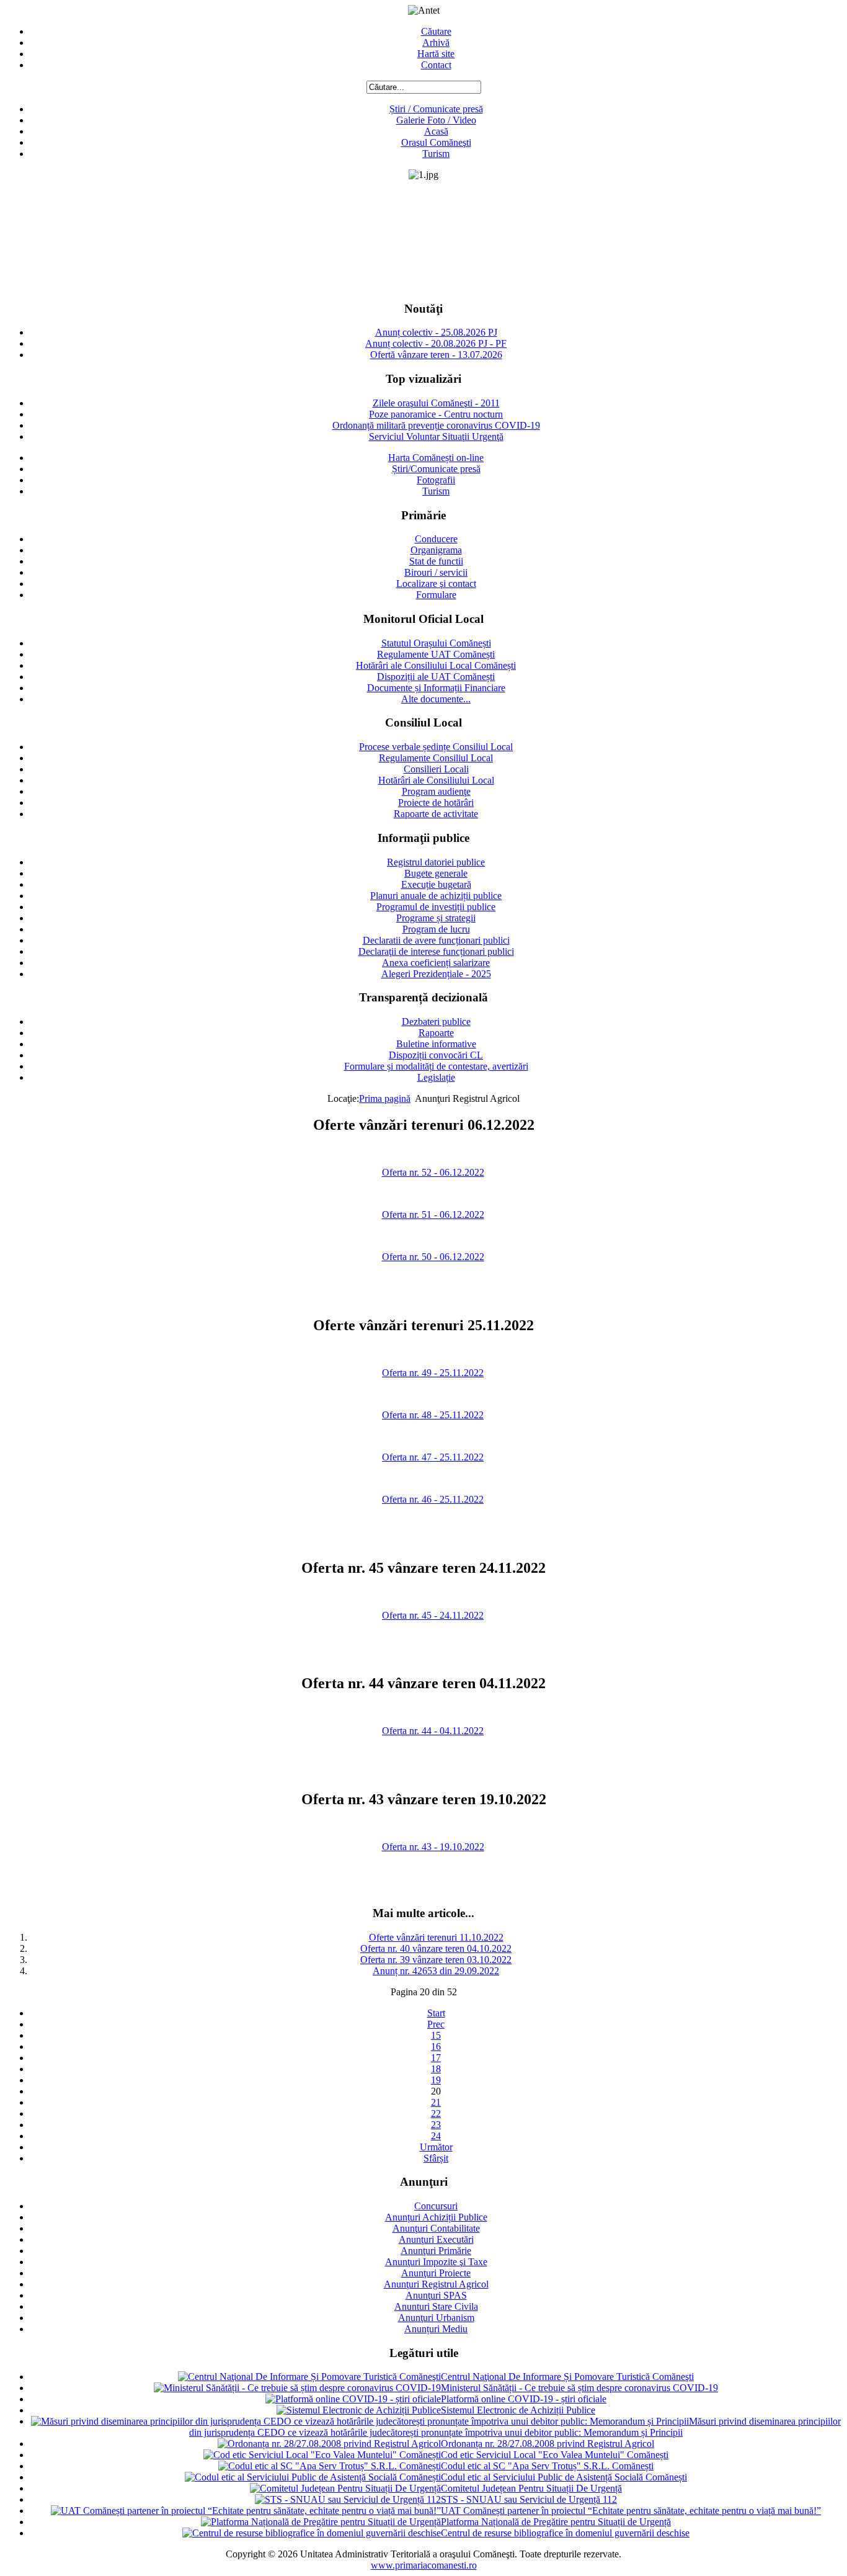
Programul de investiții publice (436, 907)
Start (436, 2013)
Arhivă (436, 42)
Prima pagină (385, 1098)
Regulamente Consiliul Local (436, 758)
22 (436, 2113)
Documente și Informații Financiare (436, 688)
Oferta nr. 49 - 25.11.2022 (433, 1373)
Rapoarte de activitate (436, 814)
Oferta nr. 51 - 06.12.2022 (433, 1214)
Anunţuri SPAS (436, 2295)
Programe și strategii (436, 918)
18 (436, 2069)
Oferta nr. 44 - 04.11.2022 (433, 1731)
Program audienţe (436, 791)
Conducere (436, 539)
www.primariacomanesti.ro (424, 2565)
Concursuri (436, 2206)
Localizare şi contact (436, 584)
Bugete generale (436, 873)
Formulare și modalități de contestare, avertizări (436, 1066)
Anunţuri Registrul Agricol (436, 2284)
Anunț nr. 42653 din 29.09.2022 (436, 1971)
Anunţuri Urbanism (436, 2318)
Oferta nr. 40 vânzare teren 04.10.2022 (436, 1948)
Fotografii (436, 480)
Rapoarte (436, 1033)
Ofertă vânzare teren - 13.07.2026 (436, 355)
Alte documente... (436, 699)
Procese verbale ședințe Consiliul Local (436, 747)
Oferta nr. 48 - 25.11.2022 (433, 1415)
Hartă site (436, 54)
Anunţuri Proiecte (436, 2273)
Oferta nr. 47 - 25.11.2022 (433, 1457)
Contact (436, 65)
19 (436, 2080)
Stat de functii (436, 561)
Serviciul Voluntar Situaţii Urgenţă (436, 436)
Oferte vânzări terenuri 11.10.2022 (436, 1937)
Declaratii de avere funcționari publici (436, 940)
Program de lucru (436, 929)
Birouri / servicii (436, 572)
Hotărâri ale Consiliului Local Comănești (436, 665)
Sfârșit (436, 2158)
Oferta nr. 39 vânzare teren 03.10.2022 (436, 1960)
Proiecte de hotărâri (436, 803)
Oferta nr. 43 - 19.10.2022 (433, 1847)
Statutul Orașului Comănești (436, 643)
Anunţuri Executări (436, 2239)
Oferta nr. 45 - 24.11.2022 (433, 1615)
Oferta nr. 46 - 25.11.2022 (433, 1499)
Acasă (436, 131)
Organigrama (436, 550)
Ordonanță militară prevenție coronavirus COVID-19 (436, 425)
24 (436, 2136)
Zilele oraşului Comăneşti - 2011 (436, 403)
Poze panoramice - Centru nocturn (436, 414)
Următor (436, 2147)
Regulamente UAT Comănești (436, 654)
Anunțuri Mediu (436, 2329)
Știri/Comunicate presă (436, 469)
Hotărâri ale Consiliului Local (436, 780)
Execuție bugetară (436, 884)
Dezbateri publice (436, 1022)
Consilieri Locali (436, 769)
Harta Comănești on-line (436, 458)
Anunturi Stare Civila (436, 2306)
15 (436, 2035)
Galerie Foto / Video (436, 120)
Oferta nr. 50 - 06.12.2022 (433, 1257)
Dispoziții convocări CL (436, 1055)
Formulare (436, 595)
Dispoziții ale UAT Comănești (436, 677)
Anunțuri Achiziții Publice (436, 2217)
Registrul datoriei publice (436, 862)
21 (436, 2102)
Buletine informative (436, 1044)
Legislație (436, 1077)
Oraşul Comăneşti (436, 142)
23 (436, 2125)
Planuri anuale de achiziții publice (436, 896)
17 (436, 2058)
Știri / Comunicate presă (436, 109)
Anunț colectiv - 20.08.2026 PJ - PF (436, 343)
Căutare (436, 31)
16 (436, 2046)
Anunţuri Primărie (436, 2251)
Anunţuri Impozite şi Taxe (436, 2262)
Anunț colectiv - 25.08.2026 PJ (436, 332)
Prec (436, 2024)
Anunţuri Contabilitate (436, 2228)
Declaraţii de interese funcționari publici (436, 951)
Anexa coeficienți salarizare (436, 963)
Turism (436, 154)
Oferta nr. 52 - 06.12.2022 (433, 1172)
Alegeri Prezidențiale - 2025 (436, 974)
